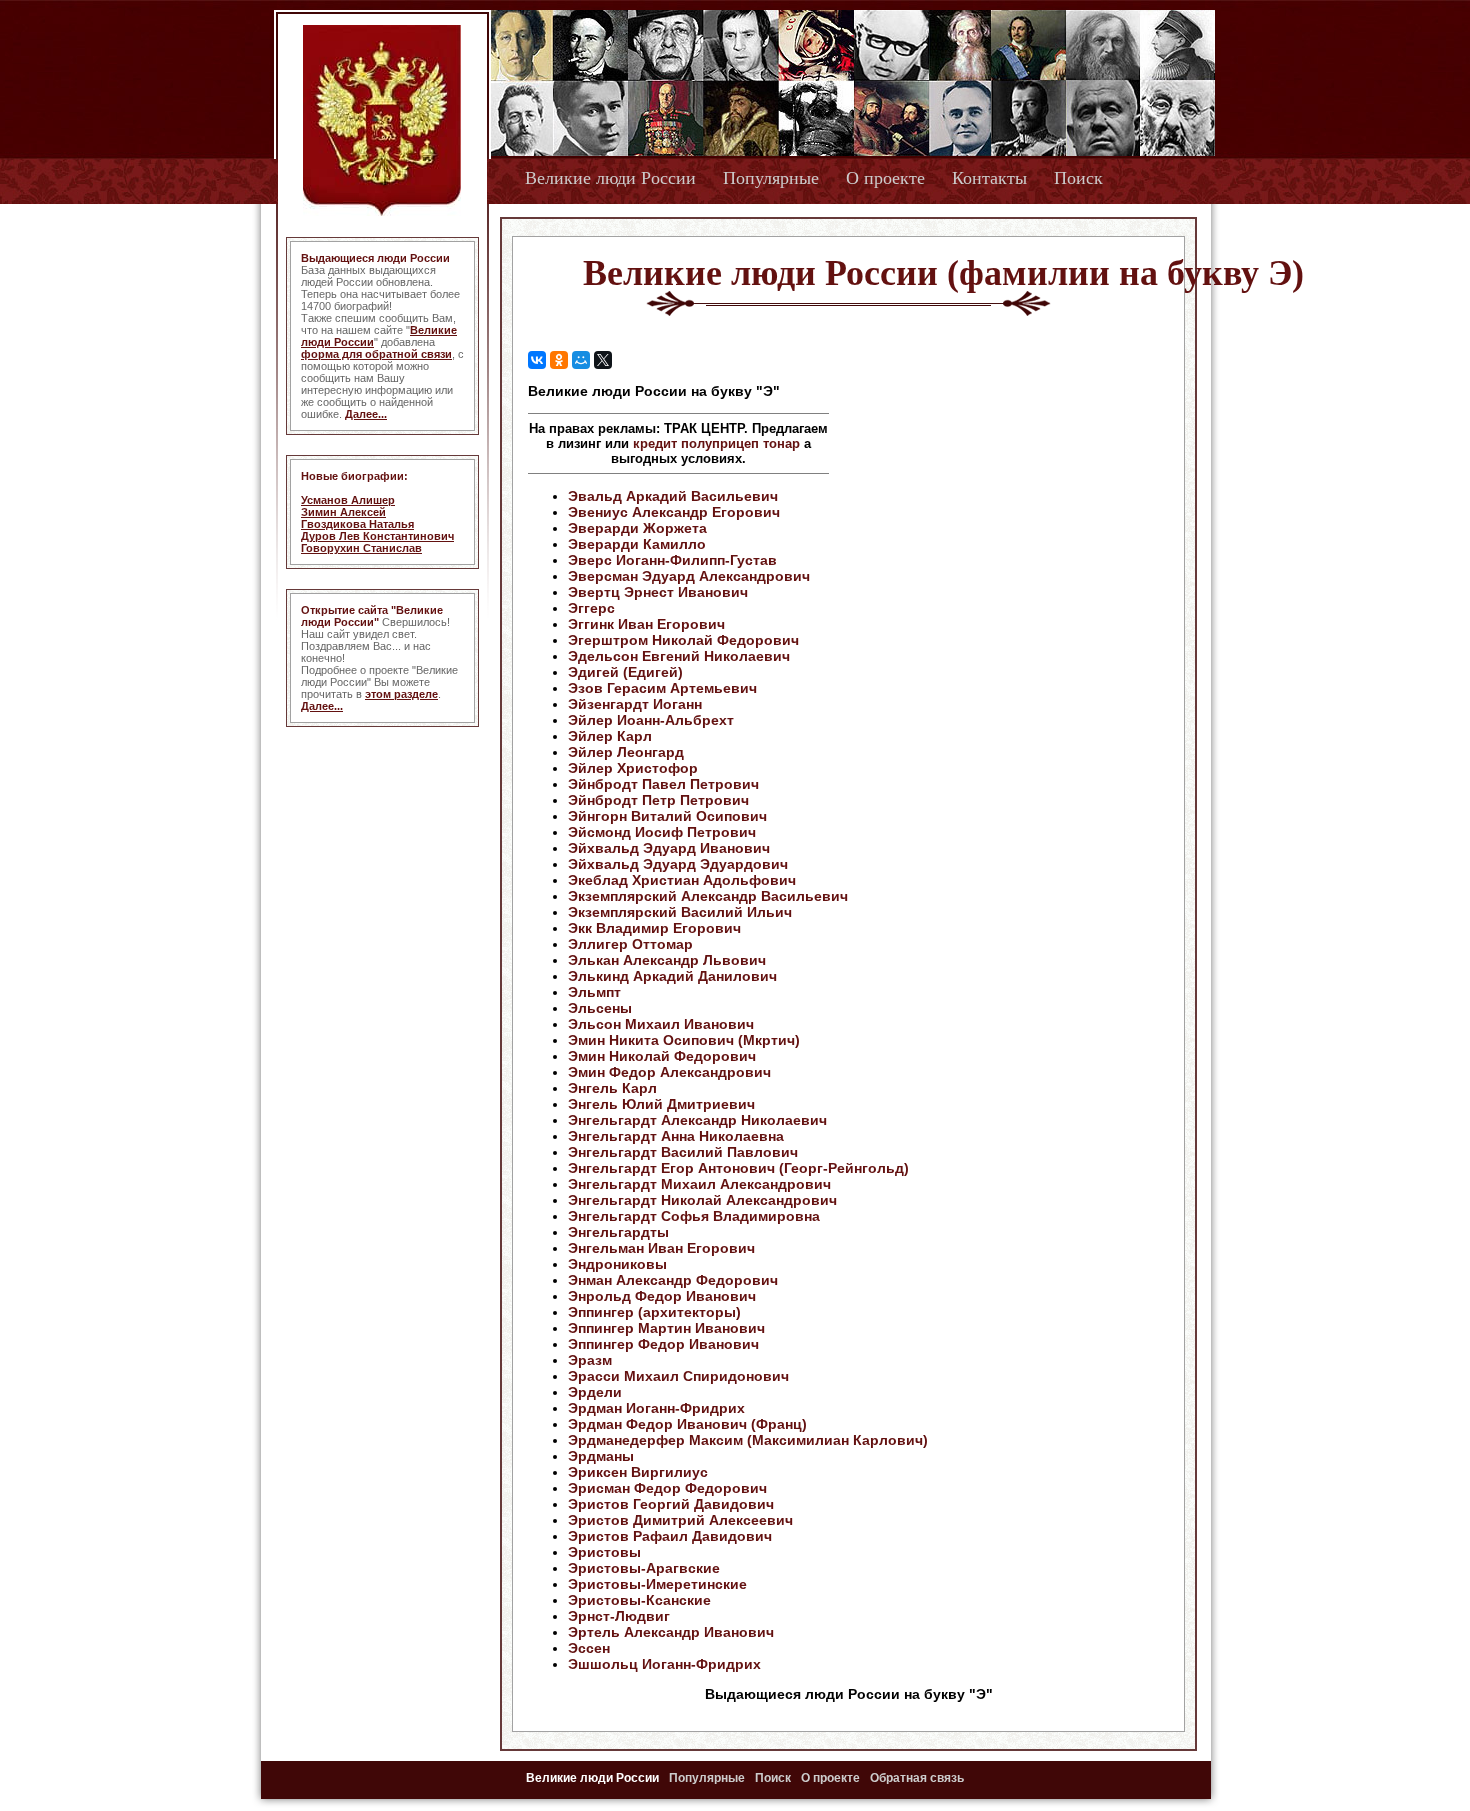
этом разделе (401, 694)
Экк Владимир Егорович (654, 928)
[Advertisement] (999, 511)
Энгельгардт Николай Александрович (702, 1200)
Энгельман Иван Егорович (661, 1248)
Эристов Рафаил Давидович (670, 1536)
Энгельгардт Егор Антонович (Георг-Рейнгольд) (738, 1168)
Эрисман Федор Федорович (667, 1488)
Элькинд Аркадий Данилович (672, 976)
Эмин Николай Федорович (662, 1056)
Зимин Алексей (343, 512)
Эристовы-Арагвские (644, 1568)
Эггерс (591, 608)
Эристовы (604, 1552)
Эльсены (600, 1008)
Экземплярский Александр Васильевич (708, 896)
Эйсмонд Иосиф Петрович (662, 832)
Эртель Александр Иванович (671, 1632)
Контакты (989, 178)
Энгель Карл (612, 1088)
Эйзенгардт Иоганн (635, 704)
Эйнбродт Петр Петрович (658, 800)
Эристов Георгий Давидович (671, 1504)
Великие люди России (610, 178)
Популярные (771, 178)
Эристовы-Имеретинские (657, 1584)
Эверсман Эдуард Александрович (689, 576)
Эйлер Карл (610, 736)
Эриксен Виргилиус (638, 1472)
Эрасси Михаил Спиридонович (678, 1376)
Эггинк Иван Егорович (646, 624)
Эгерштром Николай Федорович (683, 640)
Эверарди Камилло (637, 544)
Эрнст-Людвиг (619, 1616)
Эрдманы (601, 1456)
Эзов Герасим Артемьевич (662, 688)
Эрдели (595, 1392)
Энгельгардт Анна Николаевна (676, 1136)
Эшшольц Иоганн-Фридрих (664, 1664)
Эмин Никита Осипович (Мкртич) (684, 1040)
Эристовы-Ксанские (639, 1600)
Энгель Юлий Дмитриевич (661, 1104)
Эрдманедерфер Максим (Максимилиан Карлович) (748, 1440)
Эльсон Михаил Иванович (661, 1024)
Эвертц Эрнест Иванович (658, 592)
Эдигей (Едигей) (625, 672)
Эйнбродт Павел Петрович (663, 784)
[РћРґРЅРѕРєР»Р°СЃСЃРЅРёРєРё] (559, 360)
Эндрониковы (617, 1264)
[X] (603, 360)
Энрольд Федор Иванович (662, 1296)
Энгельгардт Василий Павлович (683, 1152)
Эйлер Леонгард (626, 752)
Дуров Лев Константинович (377, 536)
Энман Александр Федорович (673, 1280)
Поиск (1078, 178)
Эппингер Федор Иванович (663, 1344)
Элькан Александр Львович (667, 960)
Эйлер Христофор (633, 768)
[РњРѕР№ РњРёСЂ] (581, 360)
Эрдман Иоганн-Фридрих (656, 1408)
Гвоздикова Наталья (357, 524)
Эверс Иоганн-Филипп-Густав (672, 560)
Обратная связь (917, 1778)
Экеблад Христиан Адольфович (682, 880)
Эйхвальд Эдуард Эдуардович (678, 864)
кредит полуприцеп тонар (716, 443)
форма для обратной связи (376, 354)
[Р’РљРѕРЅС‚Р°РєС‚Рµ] (537, 360)
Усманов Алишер (348, 500)
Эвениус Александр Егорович (674, 512)
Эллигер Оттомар (630, 944)
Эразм (590, 1360)
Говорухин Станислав (361, 548)
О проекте (885, 178)
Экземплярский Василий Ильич (680, 912)
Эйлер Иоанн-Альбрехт (651, 720)
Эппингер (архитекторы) (654, 1312)
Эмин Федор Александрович (669, 1072)
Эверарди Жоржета (637, 528)
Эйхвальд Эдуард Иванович (669, 848)
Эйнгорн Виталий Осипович (667, 816)
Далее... (366, 414)
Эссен (589, 1648)
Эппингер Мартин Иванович (666, 1328)
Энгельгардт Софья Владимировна (694, 1216)
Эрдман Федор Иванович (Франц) (687, 1424)
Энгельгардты (618, 1232)
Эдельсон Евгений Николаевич (679, 656)
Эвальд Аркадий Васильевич (673, 496)
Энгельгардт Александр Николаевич (697, 1120)
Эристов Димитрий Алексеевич (680, 1520)
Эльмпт (594, 992)
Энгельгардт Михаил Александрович (699, 1184)
